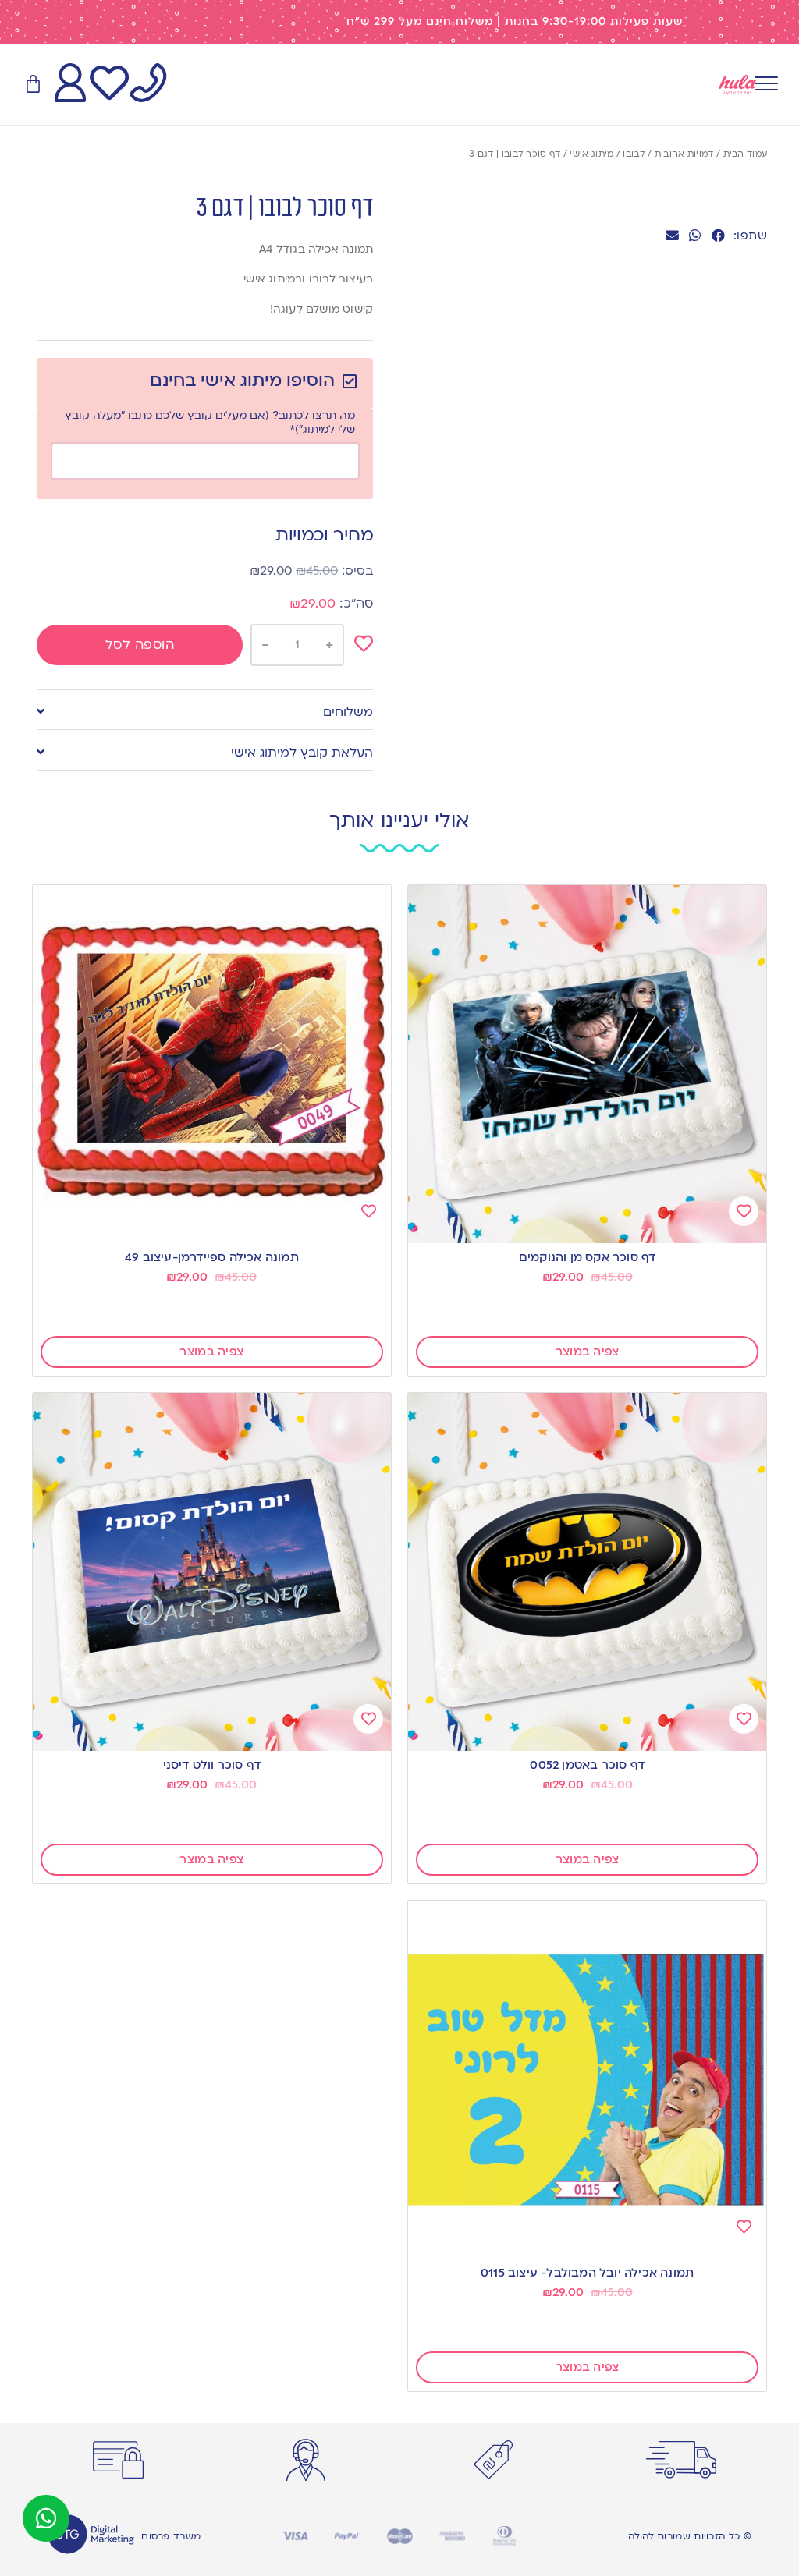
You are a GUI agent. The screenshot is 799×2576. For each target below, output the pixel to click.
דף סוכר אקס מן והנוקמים (588, 1257)
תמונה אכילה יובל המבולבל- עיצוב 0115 (587, 2273)
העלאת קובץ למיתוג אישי (302, 753)
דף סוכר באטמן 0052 (587, 1765)
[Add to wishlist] (364, 643)
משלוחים (348, 712)
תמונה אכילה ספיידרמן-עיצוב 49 (212, 1257)
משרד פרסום (171, 2536)
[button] (718, 235)
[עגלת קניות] (33, 85)
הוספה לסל (140, 645)
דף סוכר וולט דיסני (212, 1765)
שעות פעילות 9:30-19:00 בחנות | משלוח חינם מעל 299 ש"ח (515, 21)
